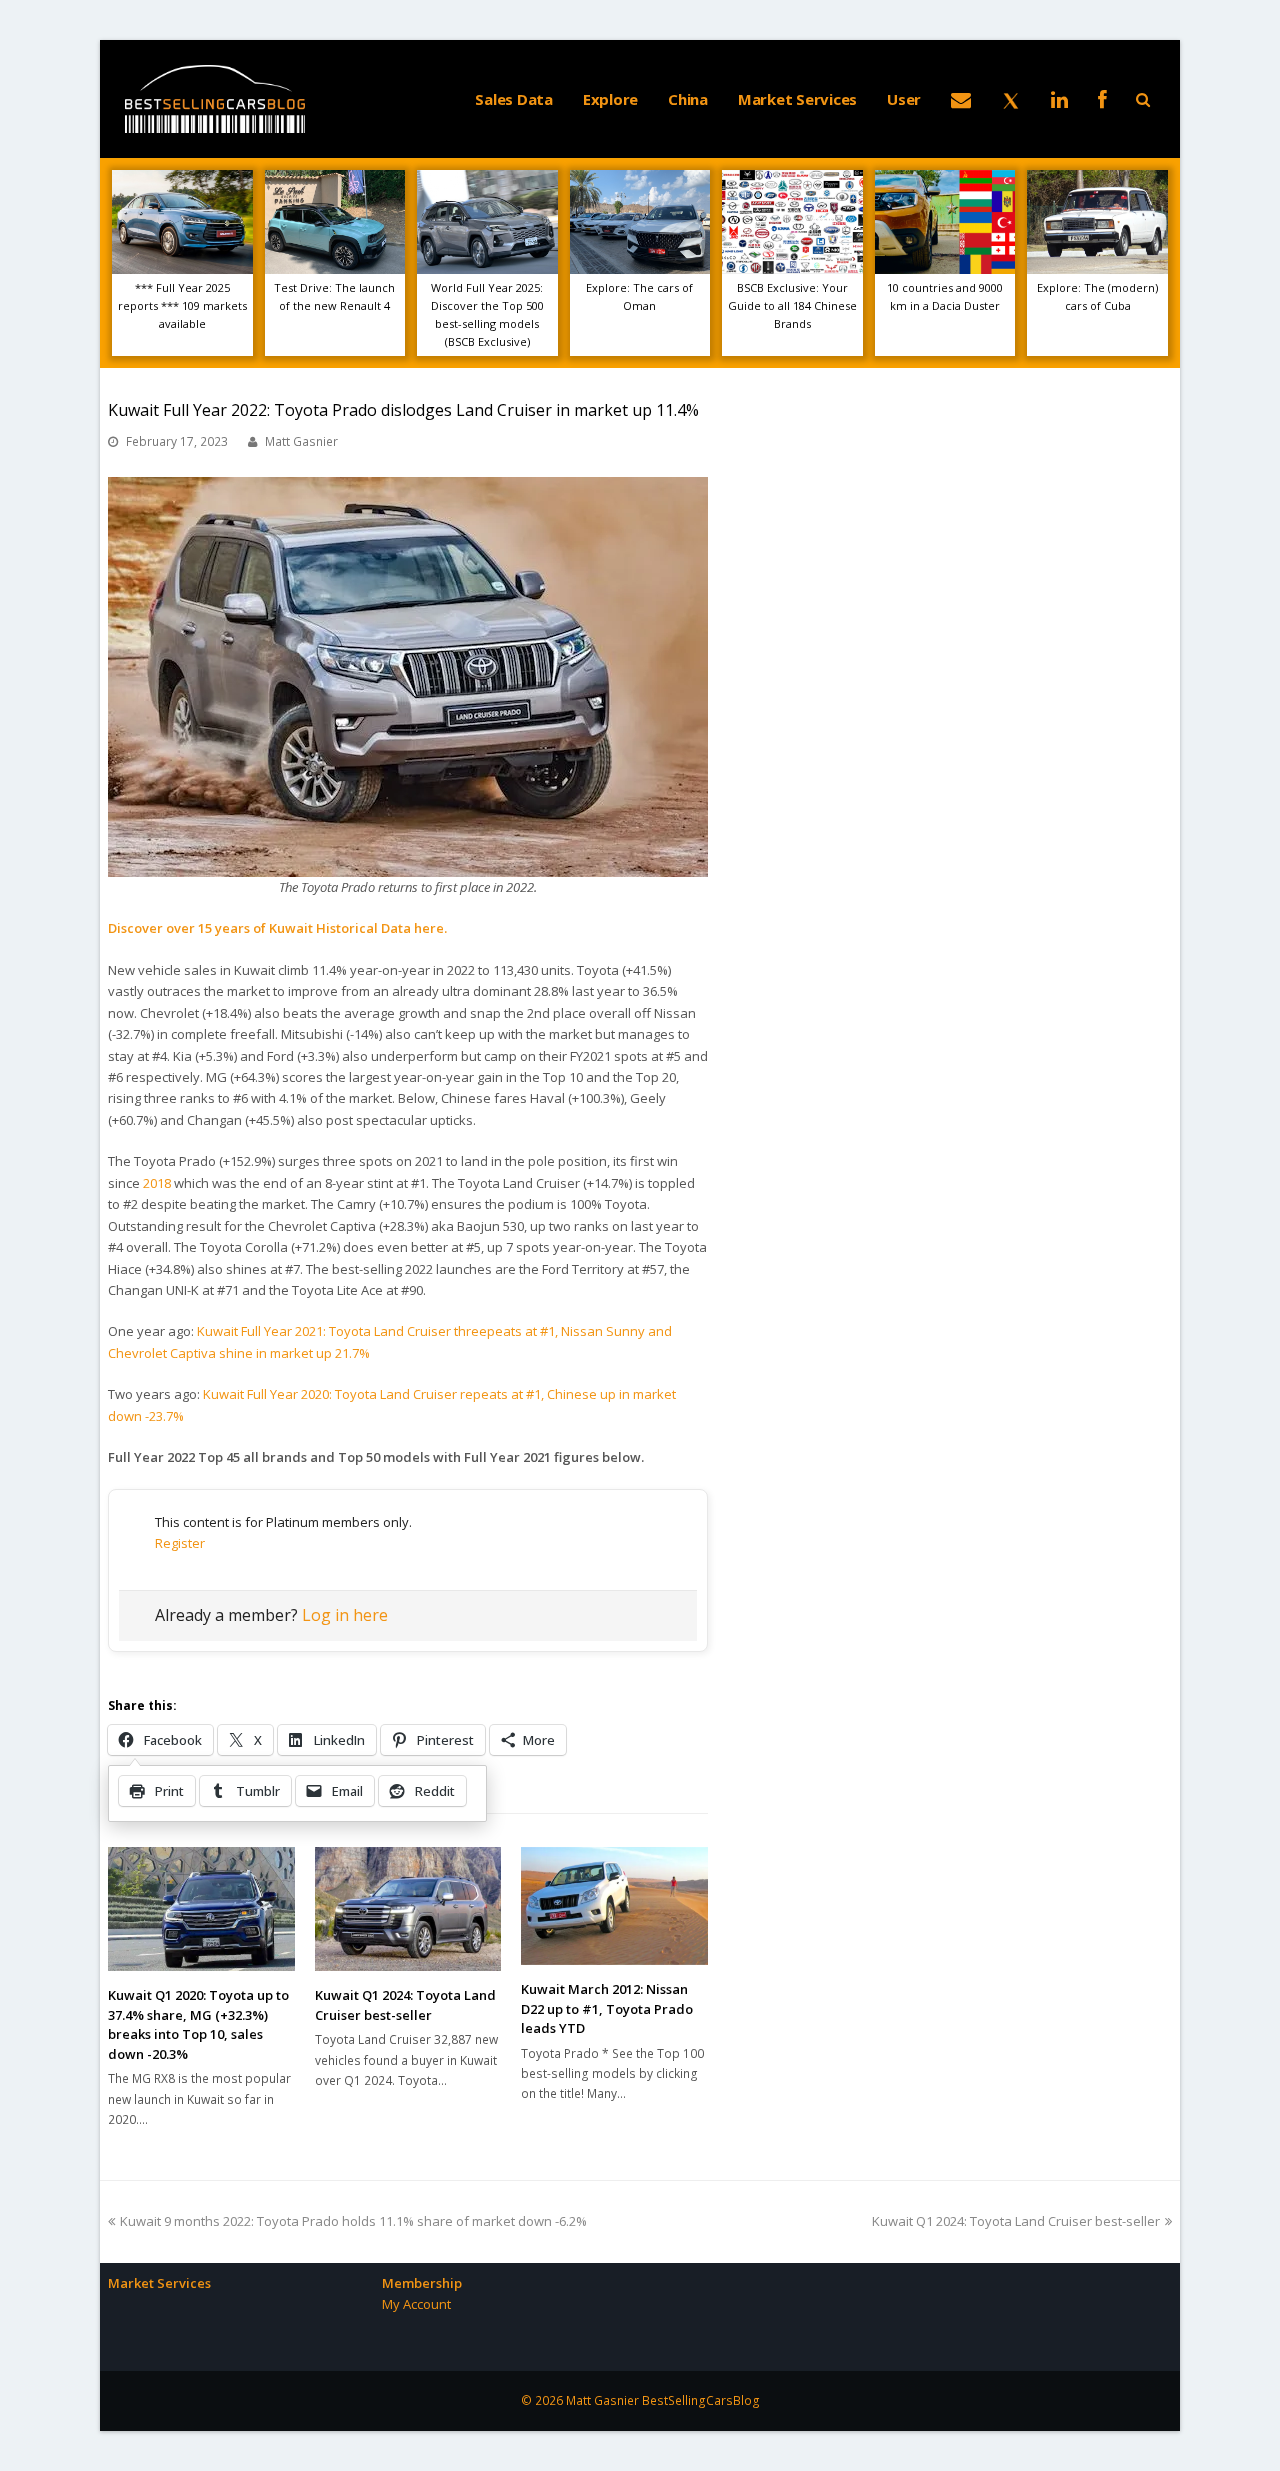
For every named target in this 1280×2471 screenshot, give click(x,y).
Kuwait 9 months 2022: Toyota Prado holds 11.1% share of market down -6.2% (353, 2221)
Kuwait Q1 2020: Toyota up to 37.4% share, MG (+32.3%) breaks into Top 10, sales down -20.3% (198, 2024)
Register (180, 1543)
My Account (416, 2304)
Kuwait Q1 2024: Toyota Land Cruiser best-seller (405, 2005)
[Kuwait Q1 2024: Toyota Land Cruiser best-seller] (408, 1909)
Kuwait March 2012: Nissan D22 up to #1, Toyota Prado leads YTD (607, 2008)
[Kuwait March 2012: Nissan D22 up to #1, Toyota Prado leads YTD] (614, 1906)
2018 (157, 1183)
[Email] (961, 99)
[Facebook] (1102, 99)
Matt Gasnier (301, 441)
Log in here (345, 1615)
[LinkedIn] (1059, 99)
